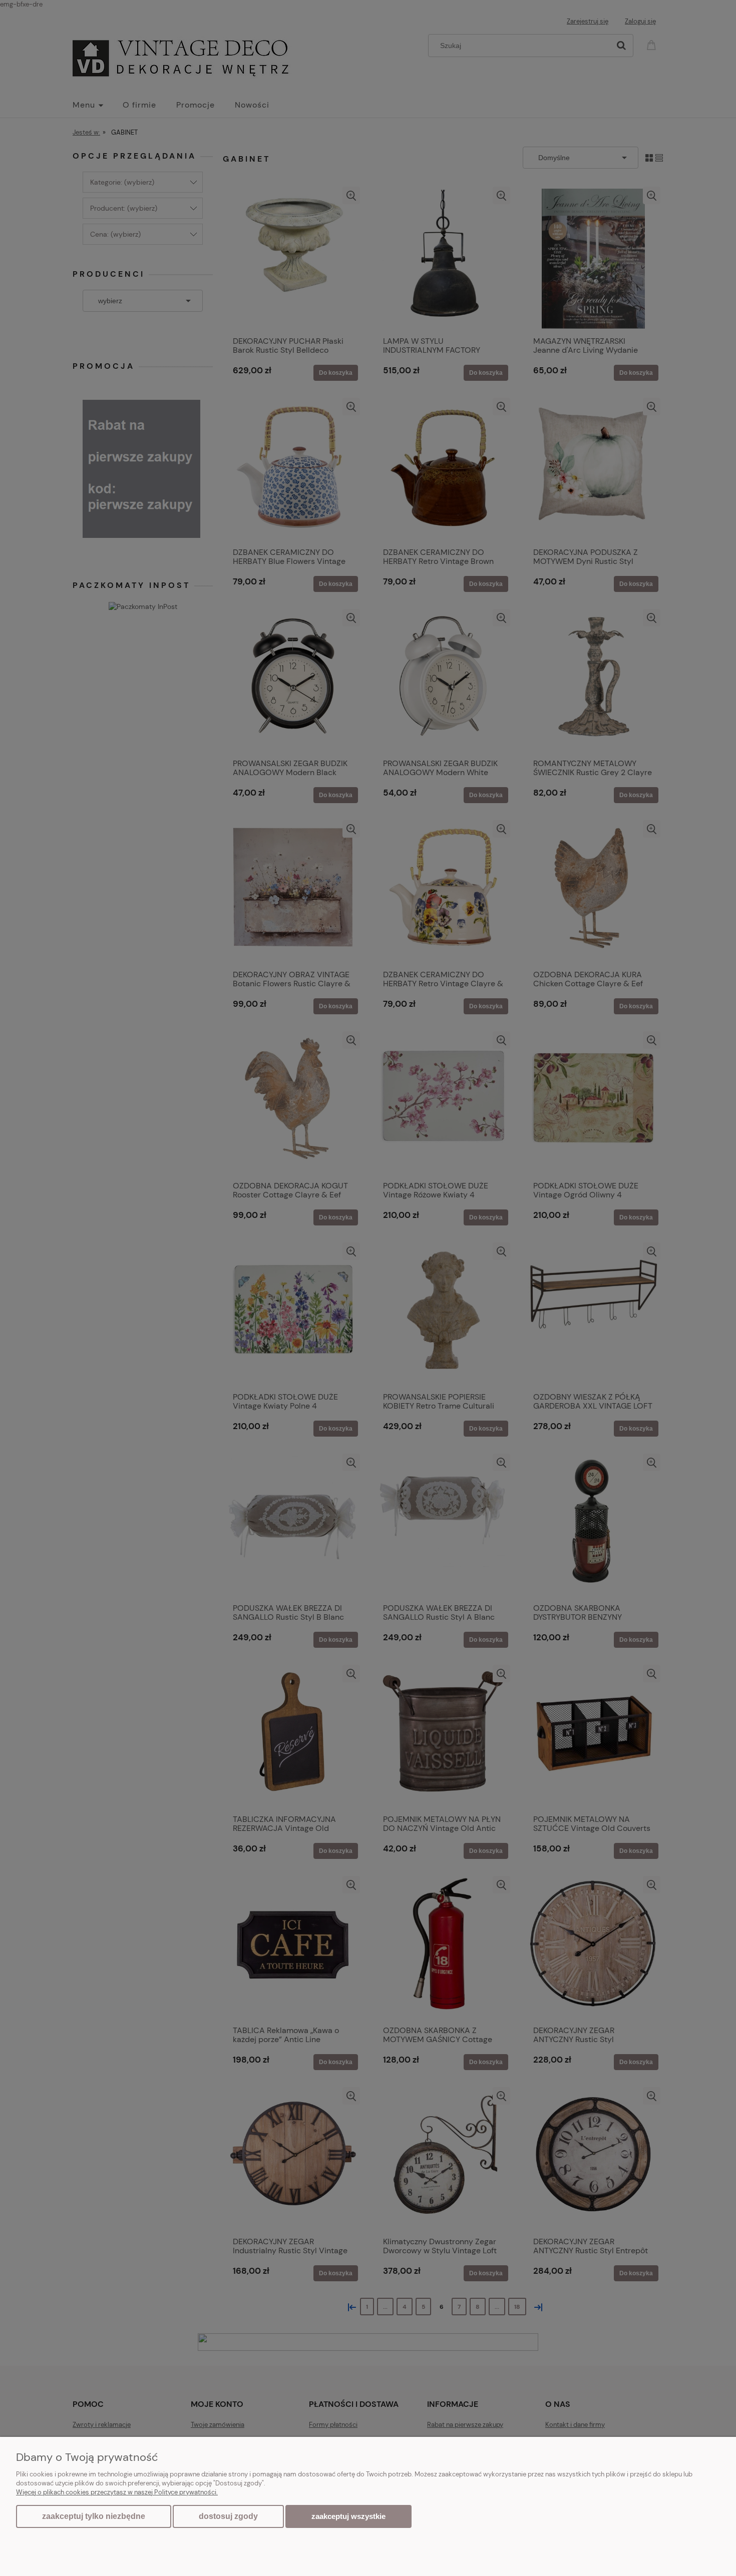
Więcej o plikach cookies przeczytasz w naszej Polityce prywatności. (117, 2492)
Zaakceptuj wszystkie (348, 2516)
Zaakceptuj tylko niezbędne (94, 2516)
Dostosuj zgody (228, 2516)
